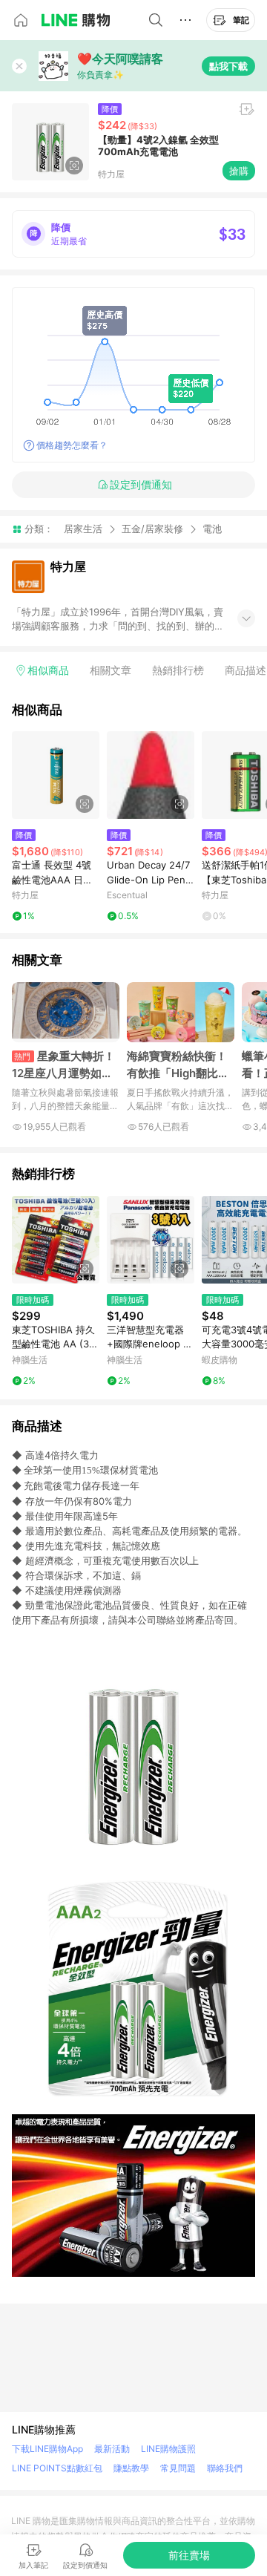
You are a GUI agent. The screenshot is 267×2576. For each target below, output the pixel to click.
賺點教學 (131, 2468)
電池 (212, 529)
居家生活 (83, 529)
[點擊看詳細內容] (56, 775)
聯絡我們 (225, 2468)
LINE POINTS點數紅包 (57, 2468)
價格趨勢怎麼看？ (72, 445)
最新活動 (112, 2449)
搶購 (239, 171)
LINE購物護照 (168, 2449)
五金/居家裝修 (152, 529)
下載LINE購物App (47, 2449)
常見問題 (178, 2468)
